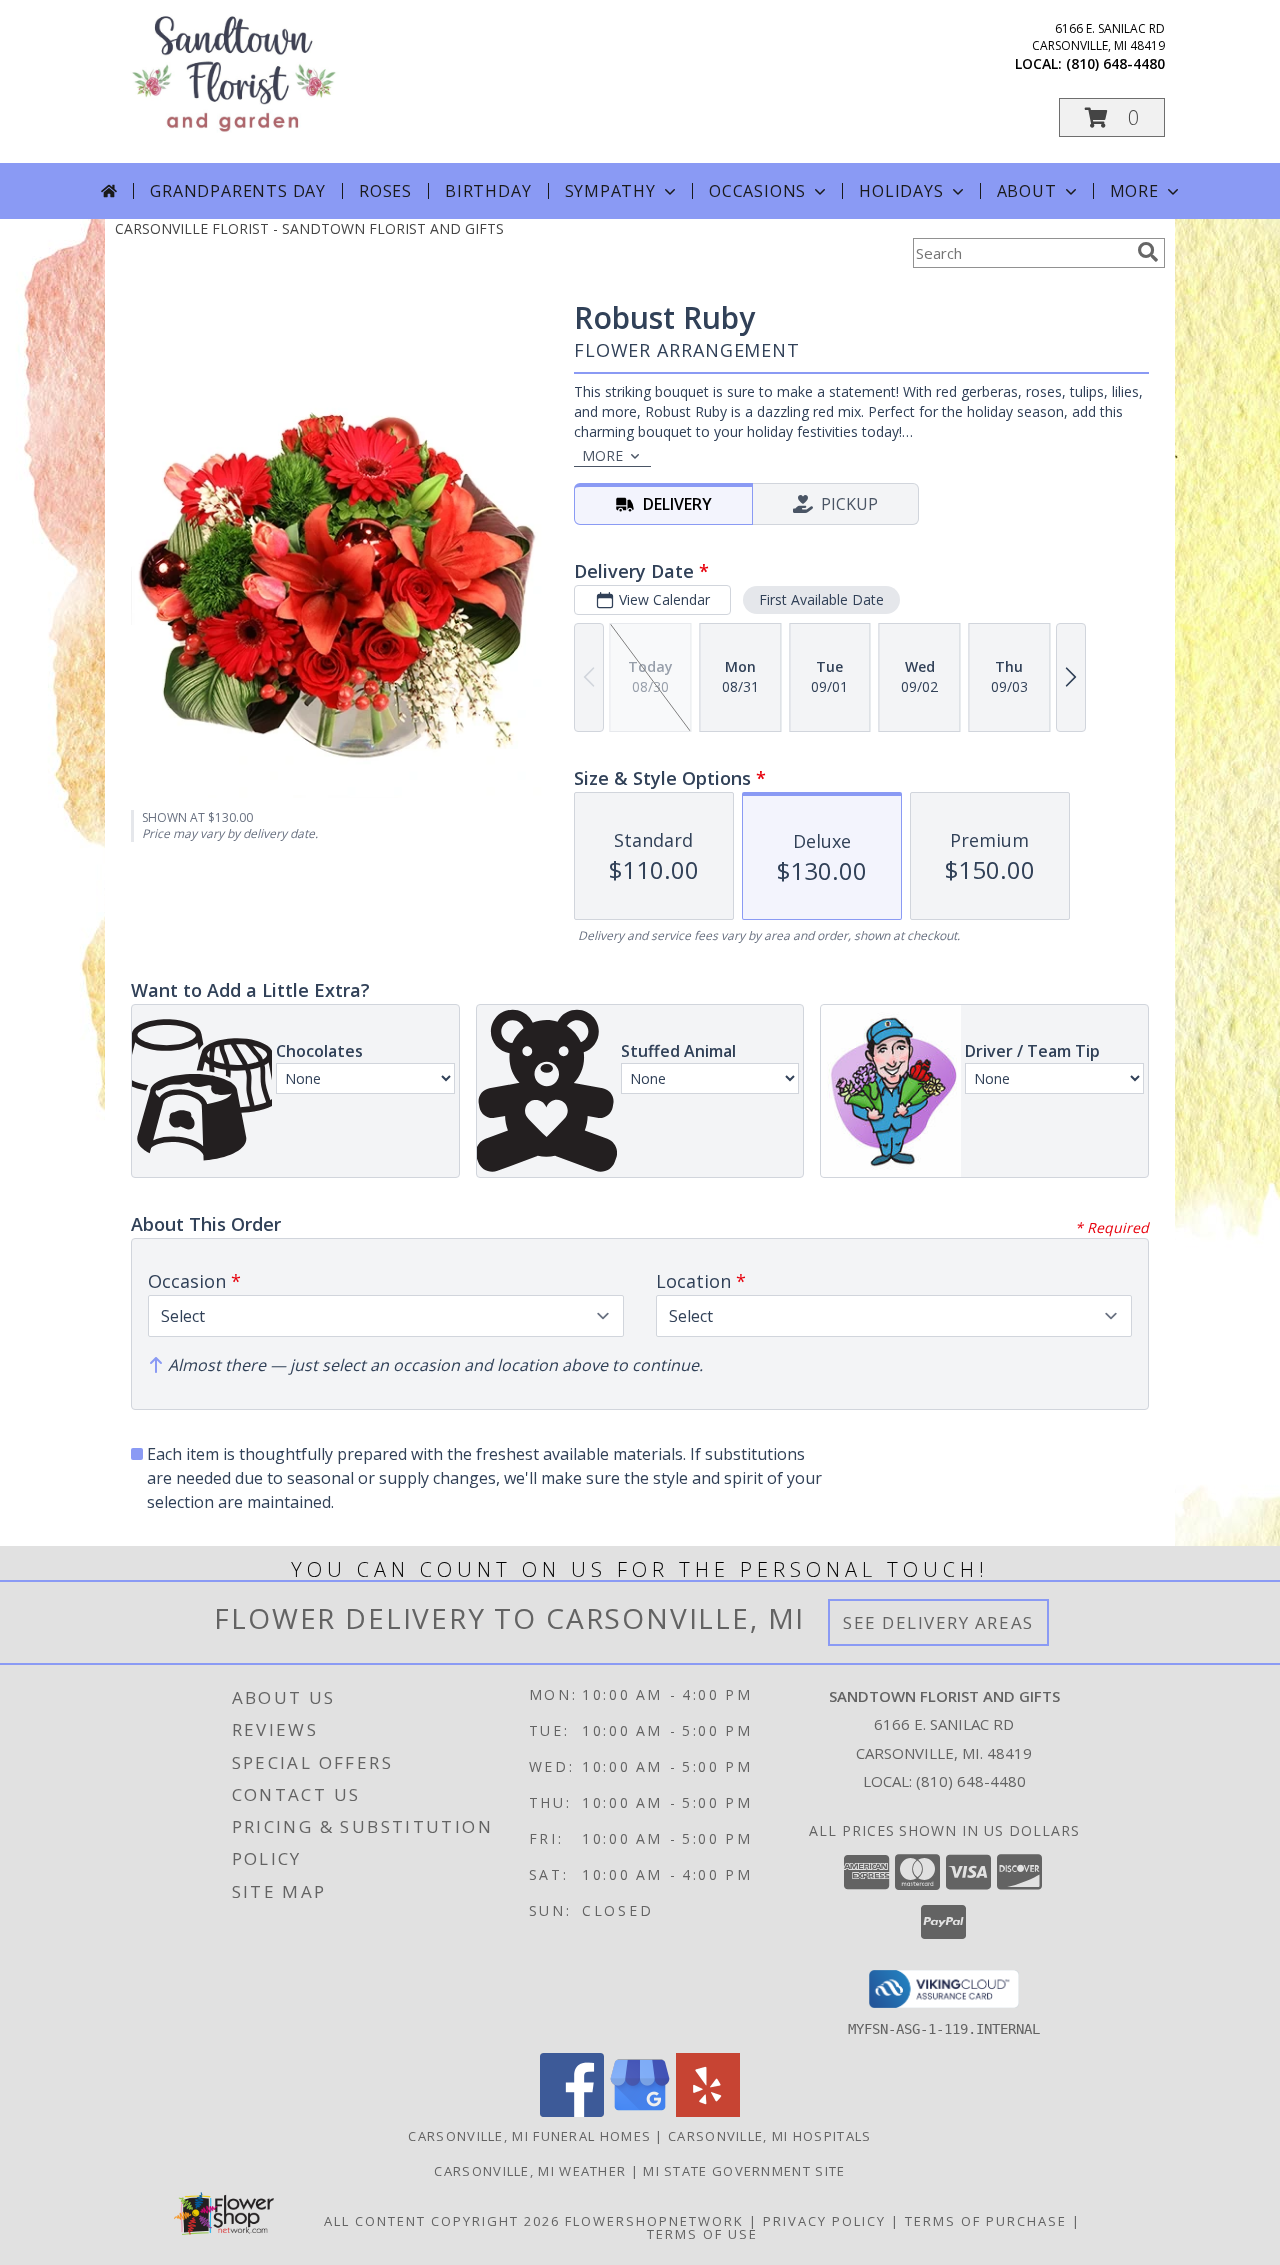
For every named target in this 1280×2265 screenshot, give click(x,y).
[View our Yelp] (708, 2111)
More (1134, 191)
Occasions (757, 191)
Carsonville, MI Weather (530, 2171)
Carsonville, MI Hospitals (770, 2136)
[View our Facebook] (572, 2111)
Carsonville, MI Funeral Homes (529, 2136)
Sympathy (610, 191)
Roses (385, 191)
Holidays (901, 191)
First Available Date (821, 599)
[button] (1112, 117)
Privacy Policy (824, 2221)
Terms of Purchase (986, 2221)
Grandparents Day (238, 191)
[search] (1148, 252)
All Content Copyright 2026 (442, 2221)
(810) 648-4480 (1115, 63)
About (1027, 191)
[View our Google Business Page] (640, 2111)
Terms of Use (702, 2234)
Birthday (488, 191)
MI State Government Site (744, 2171)
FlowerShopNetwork (654, 2221)
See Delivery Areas (938, 1622)
